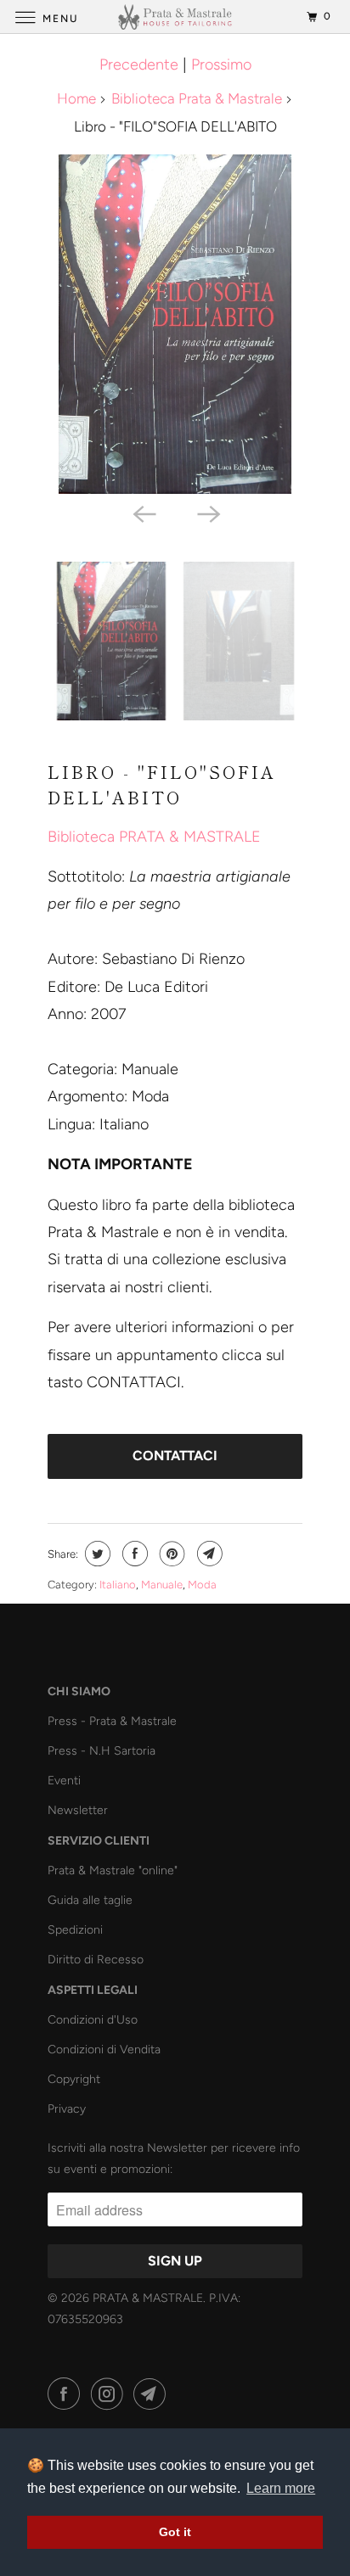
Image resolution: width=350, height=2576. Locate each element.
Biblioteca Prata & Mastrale (197, 98)
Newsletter (78, 1810)
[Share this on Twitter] (96, 1554)
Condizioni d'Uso (93, 2020)
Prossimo (221, 64)
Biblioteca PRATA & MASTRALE (154, 837)
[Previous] (143, 512)
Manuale (162, 1585)
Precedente (139, 64)
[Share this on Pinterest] (170, 1554)
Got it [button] (175, 2532)
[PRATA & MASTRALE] (175, 17)
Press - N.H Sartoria (102, 1751)
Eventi (64, 1781)
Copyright (74, 2079)
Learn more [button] (281, 2488)
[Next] (207, 512)
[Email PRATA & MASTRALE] (153, 2394)
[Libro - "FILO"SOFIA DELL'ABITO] (175, 324)
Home (76, 98)
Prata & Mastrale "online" (113, 1870)
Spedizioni (75, 1930)
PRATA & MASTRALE (148, 2298)
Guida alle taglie (90, 1900)
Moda (202, 1585)
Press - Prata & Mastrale (112, 1721)
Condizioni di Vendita (104, 2050)
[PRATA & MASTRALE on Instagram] (110, 2394)
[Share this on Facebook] (133, 1554)
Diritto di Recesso (96, 1960)
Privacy (67, 2109)
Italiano (118, 1585)
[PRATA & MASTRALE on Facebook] (67, 2394)
